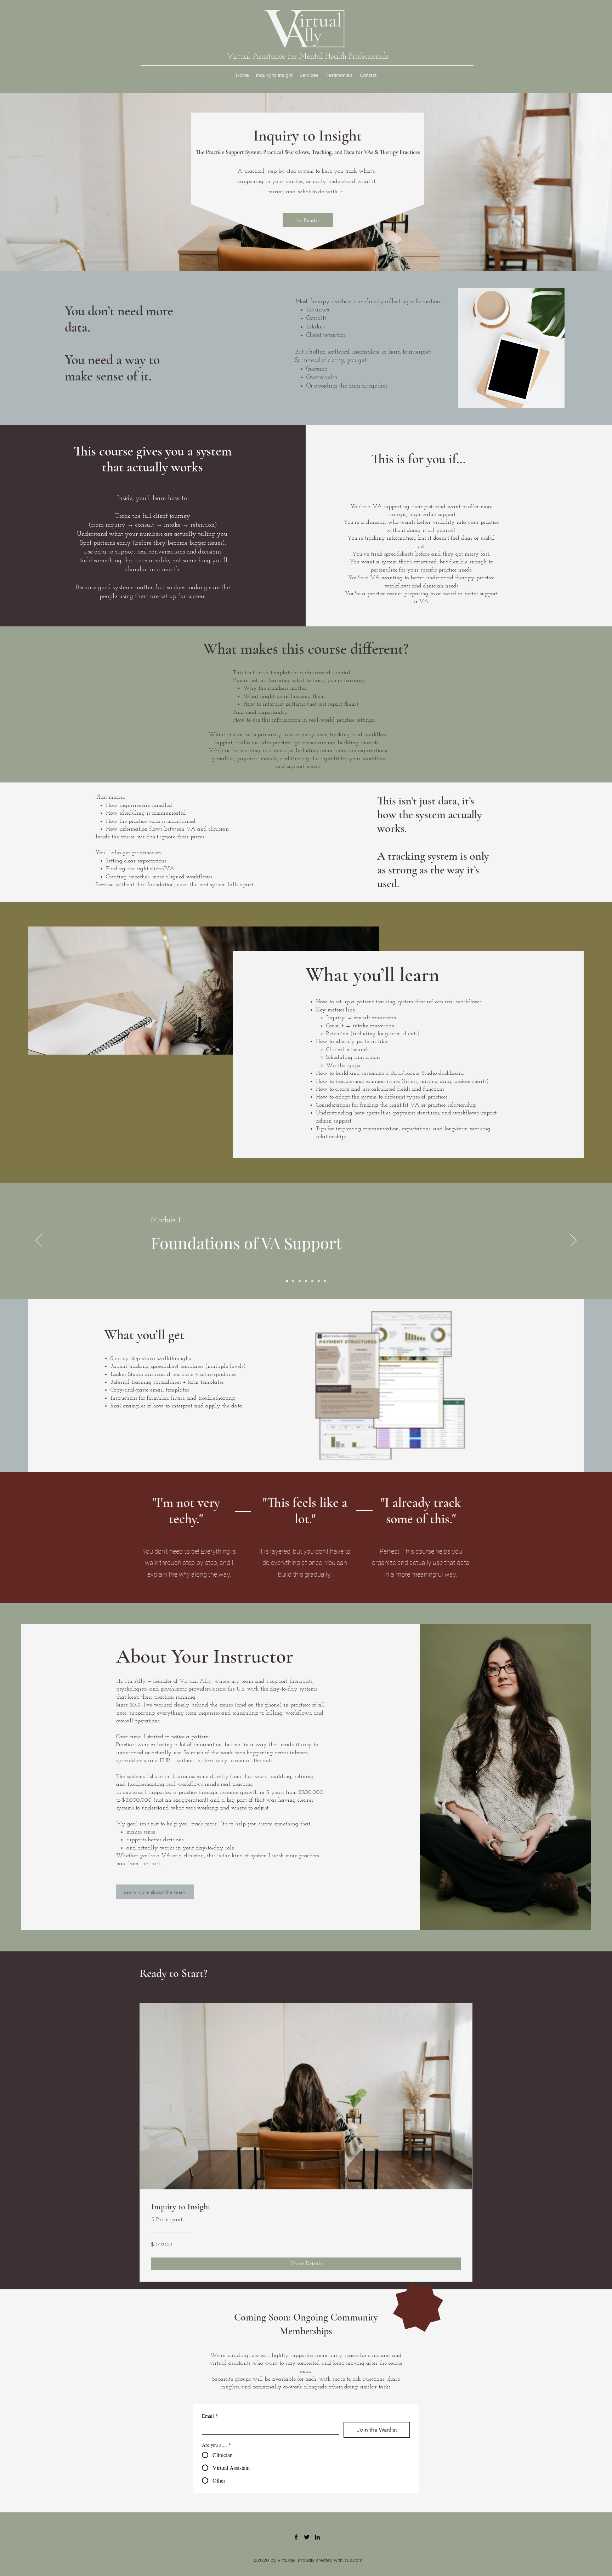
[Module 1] (287, 1281)
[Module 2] (293, 1281)
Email (210, 2416)
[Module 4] (306, 1281)
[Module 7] (325, 1281)
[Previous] (39, 1241)
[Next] (573, 1241)
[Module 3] (300, 1281)
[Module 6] (319, 1281)
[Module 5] (312, 1281)
